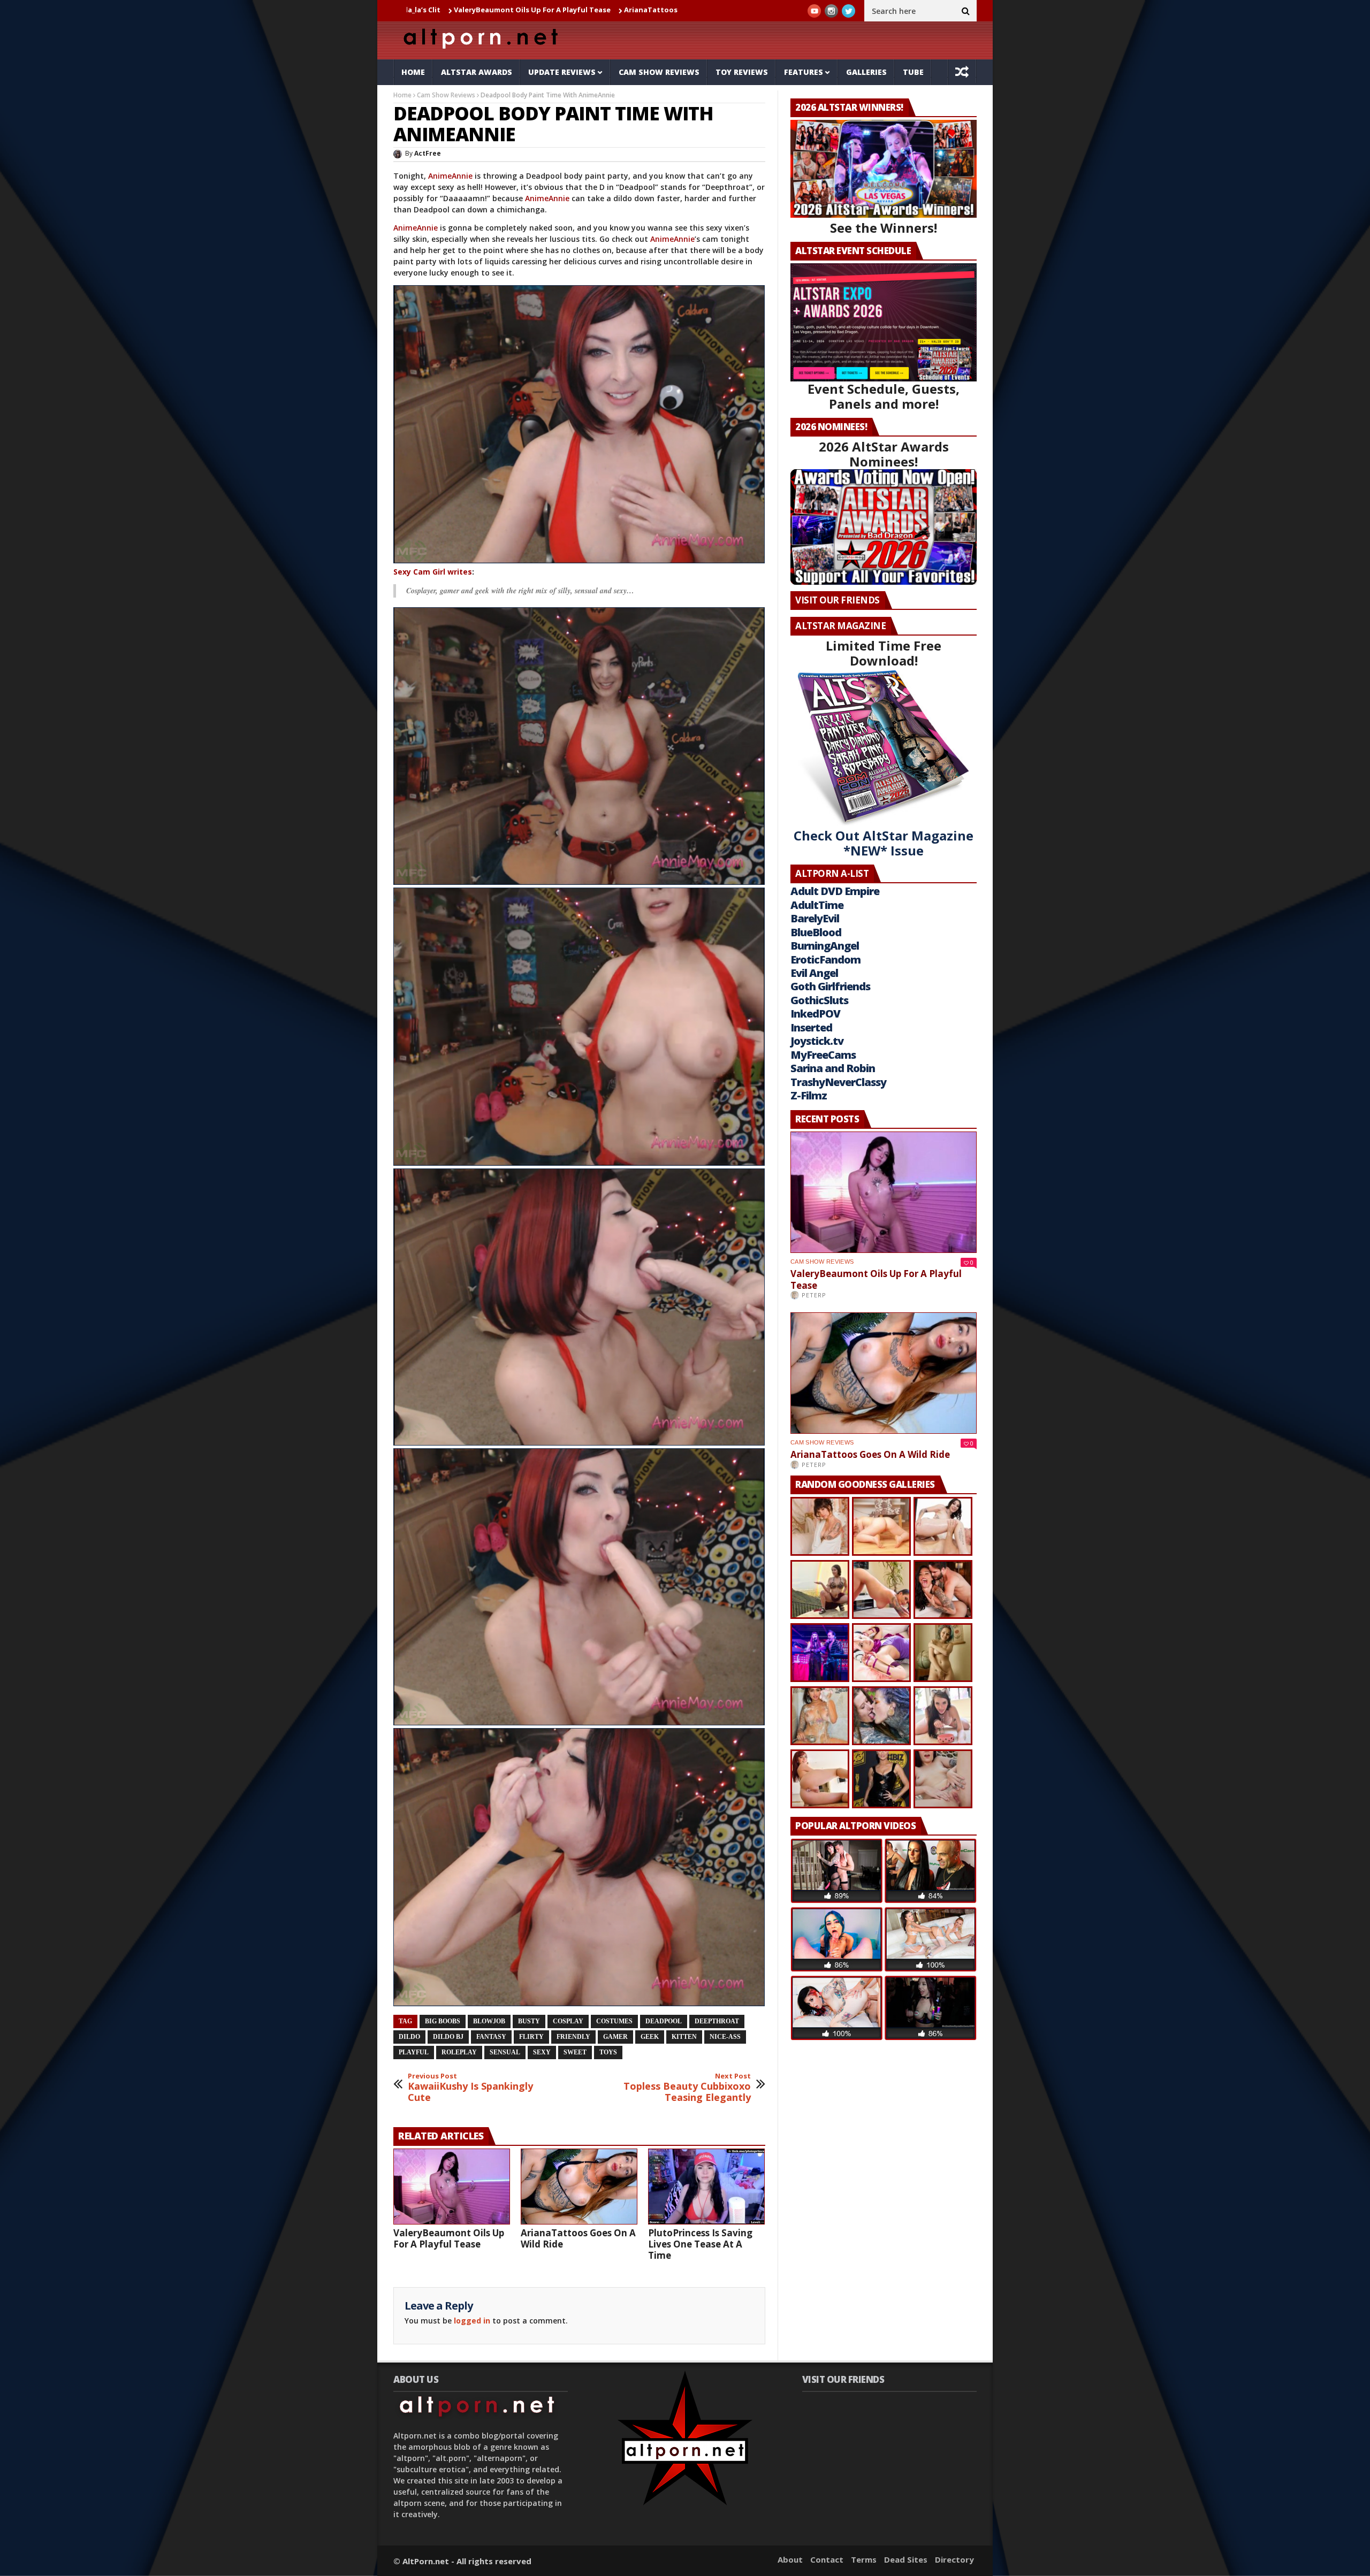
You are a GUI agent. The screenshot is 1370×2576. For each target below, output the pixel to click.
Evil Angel (814, 973)
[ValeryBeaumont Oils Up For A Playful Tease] (452, 2187)
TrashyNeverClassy (838, 1082)
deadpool (664, 2021)
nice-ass (725, 2037)
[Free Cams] (579, 424)
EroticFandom (825, 960)
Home (413, 72)
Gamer (615, 2037)
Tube (913, 72)
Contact (827, 2559)
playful (414, 2052)
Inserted (811, 1027)
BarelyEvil (815, 918)
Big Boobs (443, 2021)
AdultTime (817, 905)
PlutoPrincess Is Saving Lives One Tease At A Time (700, 2244)
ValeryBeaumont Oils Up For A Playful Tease (449, 2238)
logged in (472, 2321)
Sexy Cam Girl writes (433, 572)
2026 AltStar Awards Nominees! (884, 454)
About (790, 2559)
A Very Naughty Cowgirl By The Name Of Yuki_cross (676, 10)
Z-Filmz (809, 1095)
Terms (864, 2559)
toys (608, 2052)
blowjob (489, 2021)
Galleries (866, 72)
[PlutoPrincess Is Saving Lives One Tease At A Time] (706, 2187)
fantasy (491, 2037)
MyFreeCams (823, 1055)
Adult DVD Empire (835, 891)
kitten (684, 2037)
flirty (531, 2037)
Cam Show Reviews (659, 72)
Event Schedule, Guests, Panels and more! (884, 396)
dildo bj (448, 2037)
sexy (542, 2052)
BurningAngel (825, 946)
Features (804, 72)
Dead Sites (906, 2559)
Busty (529, 2021)
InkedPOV (815, 1014)
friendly (573, 2037)
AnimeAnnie (450, 176)
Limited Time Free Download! (884, 653)
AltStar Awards (477, 72)
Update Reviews (562, 72)
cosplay (568, 2021)
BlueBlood (816, 932)
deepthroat (717, 2021)
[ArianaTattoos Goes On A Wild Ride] (579, 2187)
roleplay (459, 2052)
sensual (505, 2052)
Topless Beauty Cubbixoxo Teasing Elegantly (687, 2088)
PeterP (814, 1295)
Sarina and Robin (833, 1068)
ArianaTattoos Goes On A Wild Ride (509, 10)
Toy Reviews (742, 72)
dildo (409, 2037)
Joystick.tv (817, 1041)
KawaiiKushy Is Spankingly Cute (470, 2088)
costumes (614, 2021)
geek (650, 2037)
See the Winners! (884, 228)
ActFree (428, 153)
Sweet (575, 2052)
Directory (954, 2559)
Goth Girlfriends (830, 986)
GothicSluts (819, 1000)
